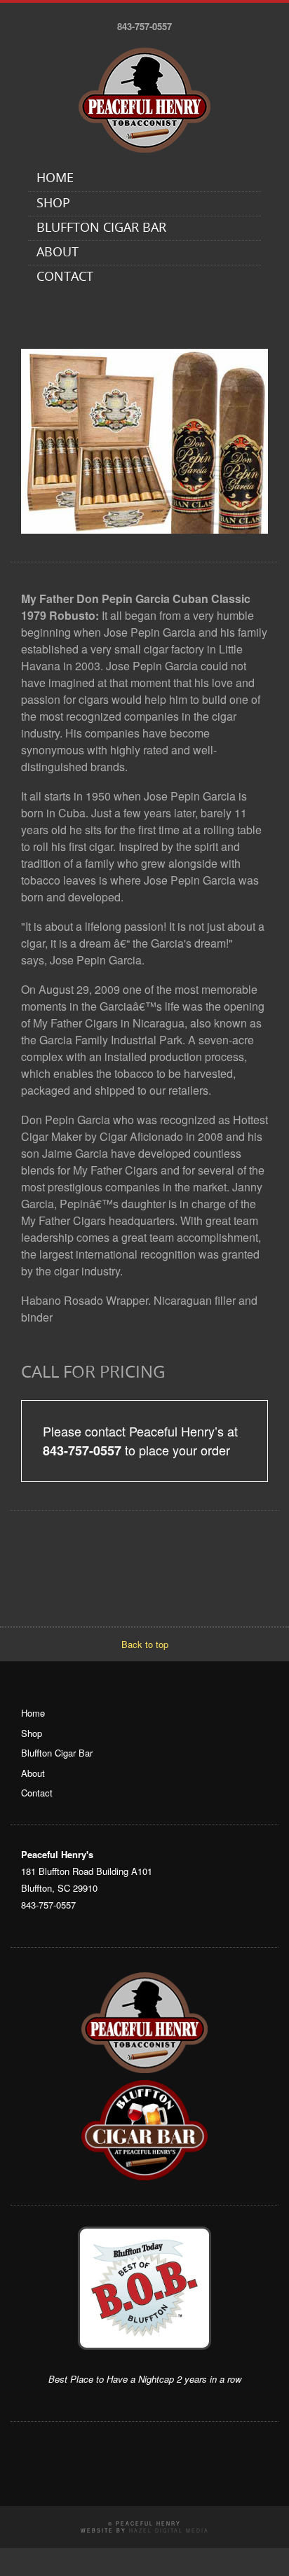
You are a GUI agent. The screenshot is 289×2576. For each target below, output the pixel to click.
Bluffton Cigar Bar (101, 229)
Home (55, 179)
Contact (65, 278)
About (58, 253)
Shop (53, 204)
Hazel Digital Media (169, 2530)
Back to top (145, 1644)
